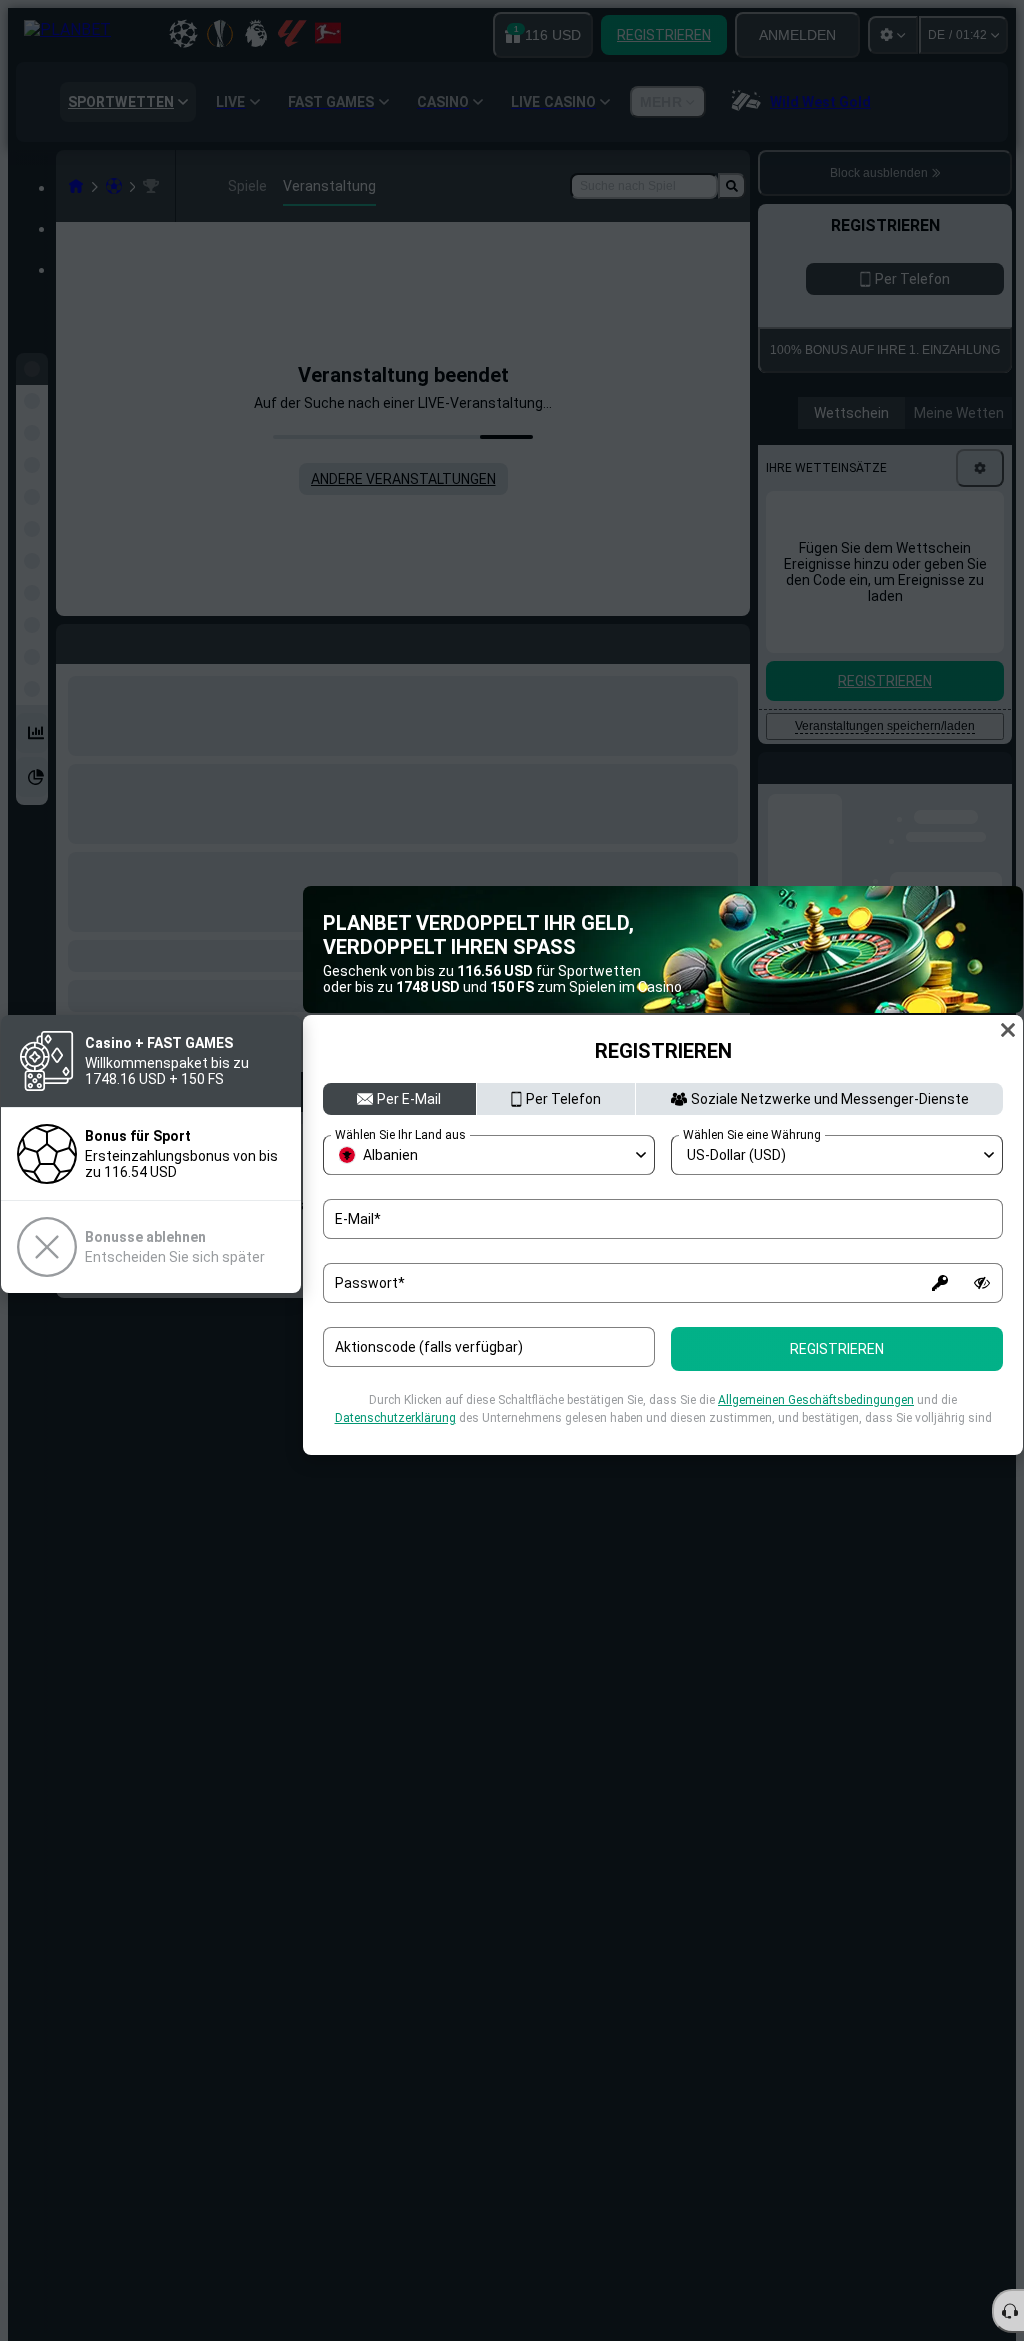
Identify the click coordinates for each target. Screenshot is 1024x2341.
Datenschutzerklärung (395, 1418)
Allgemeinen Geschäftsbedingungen (816, 1400)
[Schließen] (1008, 1030)
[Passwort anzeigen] (982, 1283)
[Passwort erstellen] (940, 1283)
